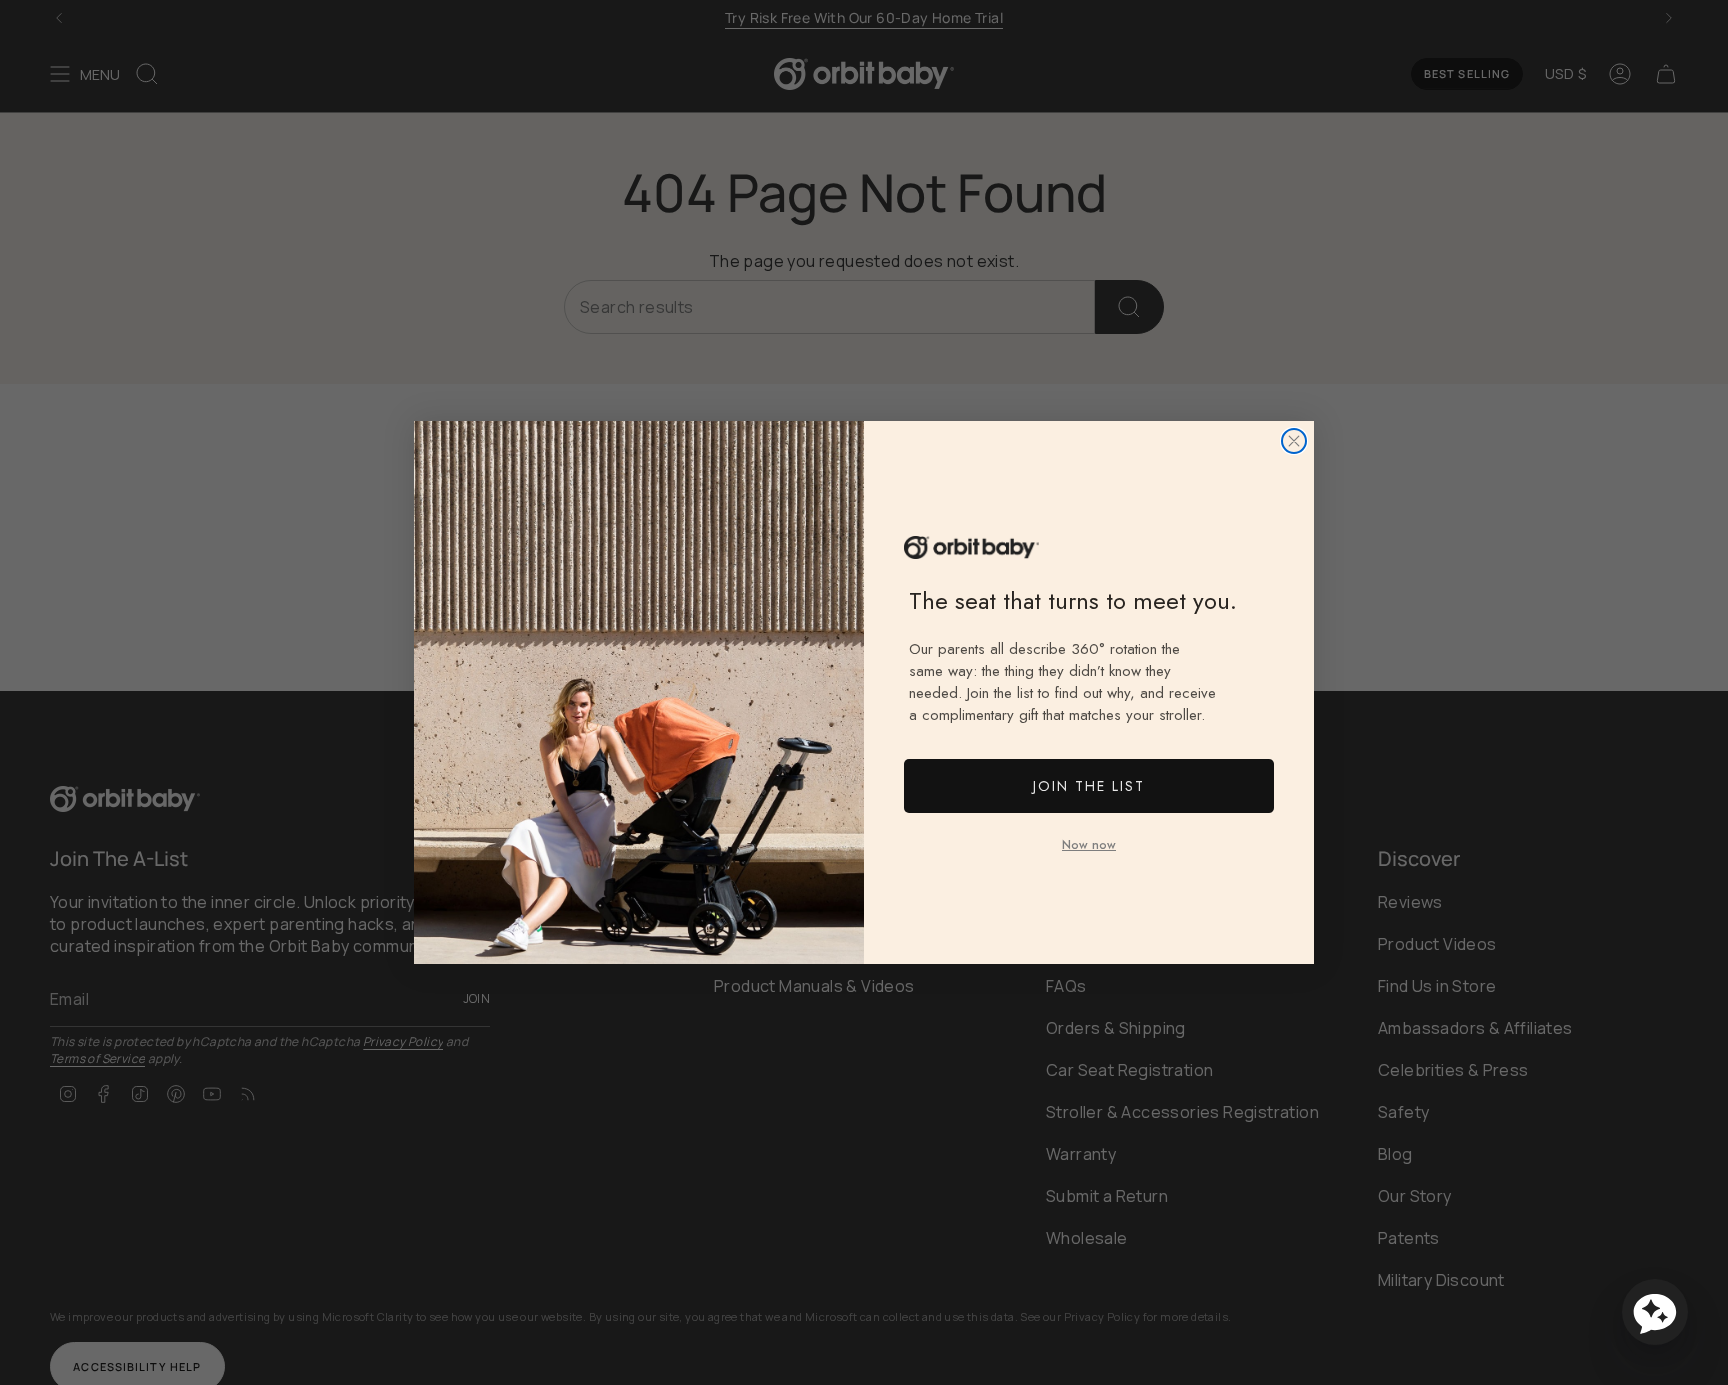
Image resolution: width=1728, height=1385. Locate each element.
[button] (1655, 1312)
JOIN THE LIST (1089, 786)
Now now (1089, 845)
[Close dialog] (1294, 441)
